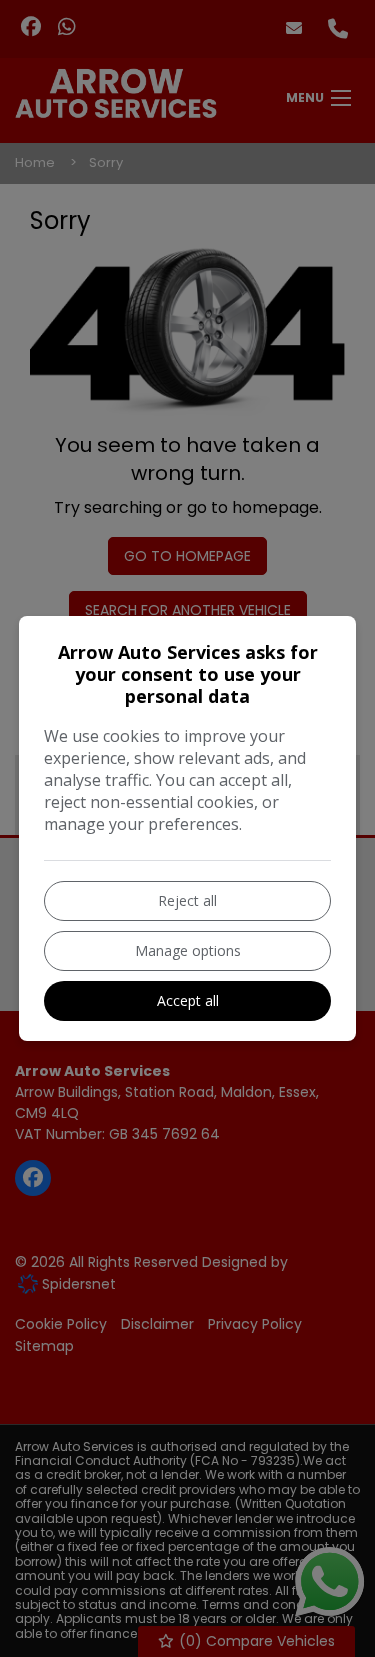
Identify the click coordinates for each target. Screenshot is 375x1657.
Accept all (188, 1000)
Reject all (187, 900)
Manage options (188, 950)
